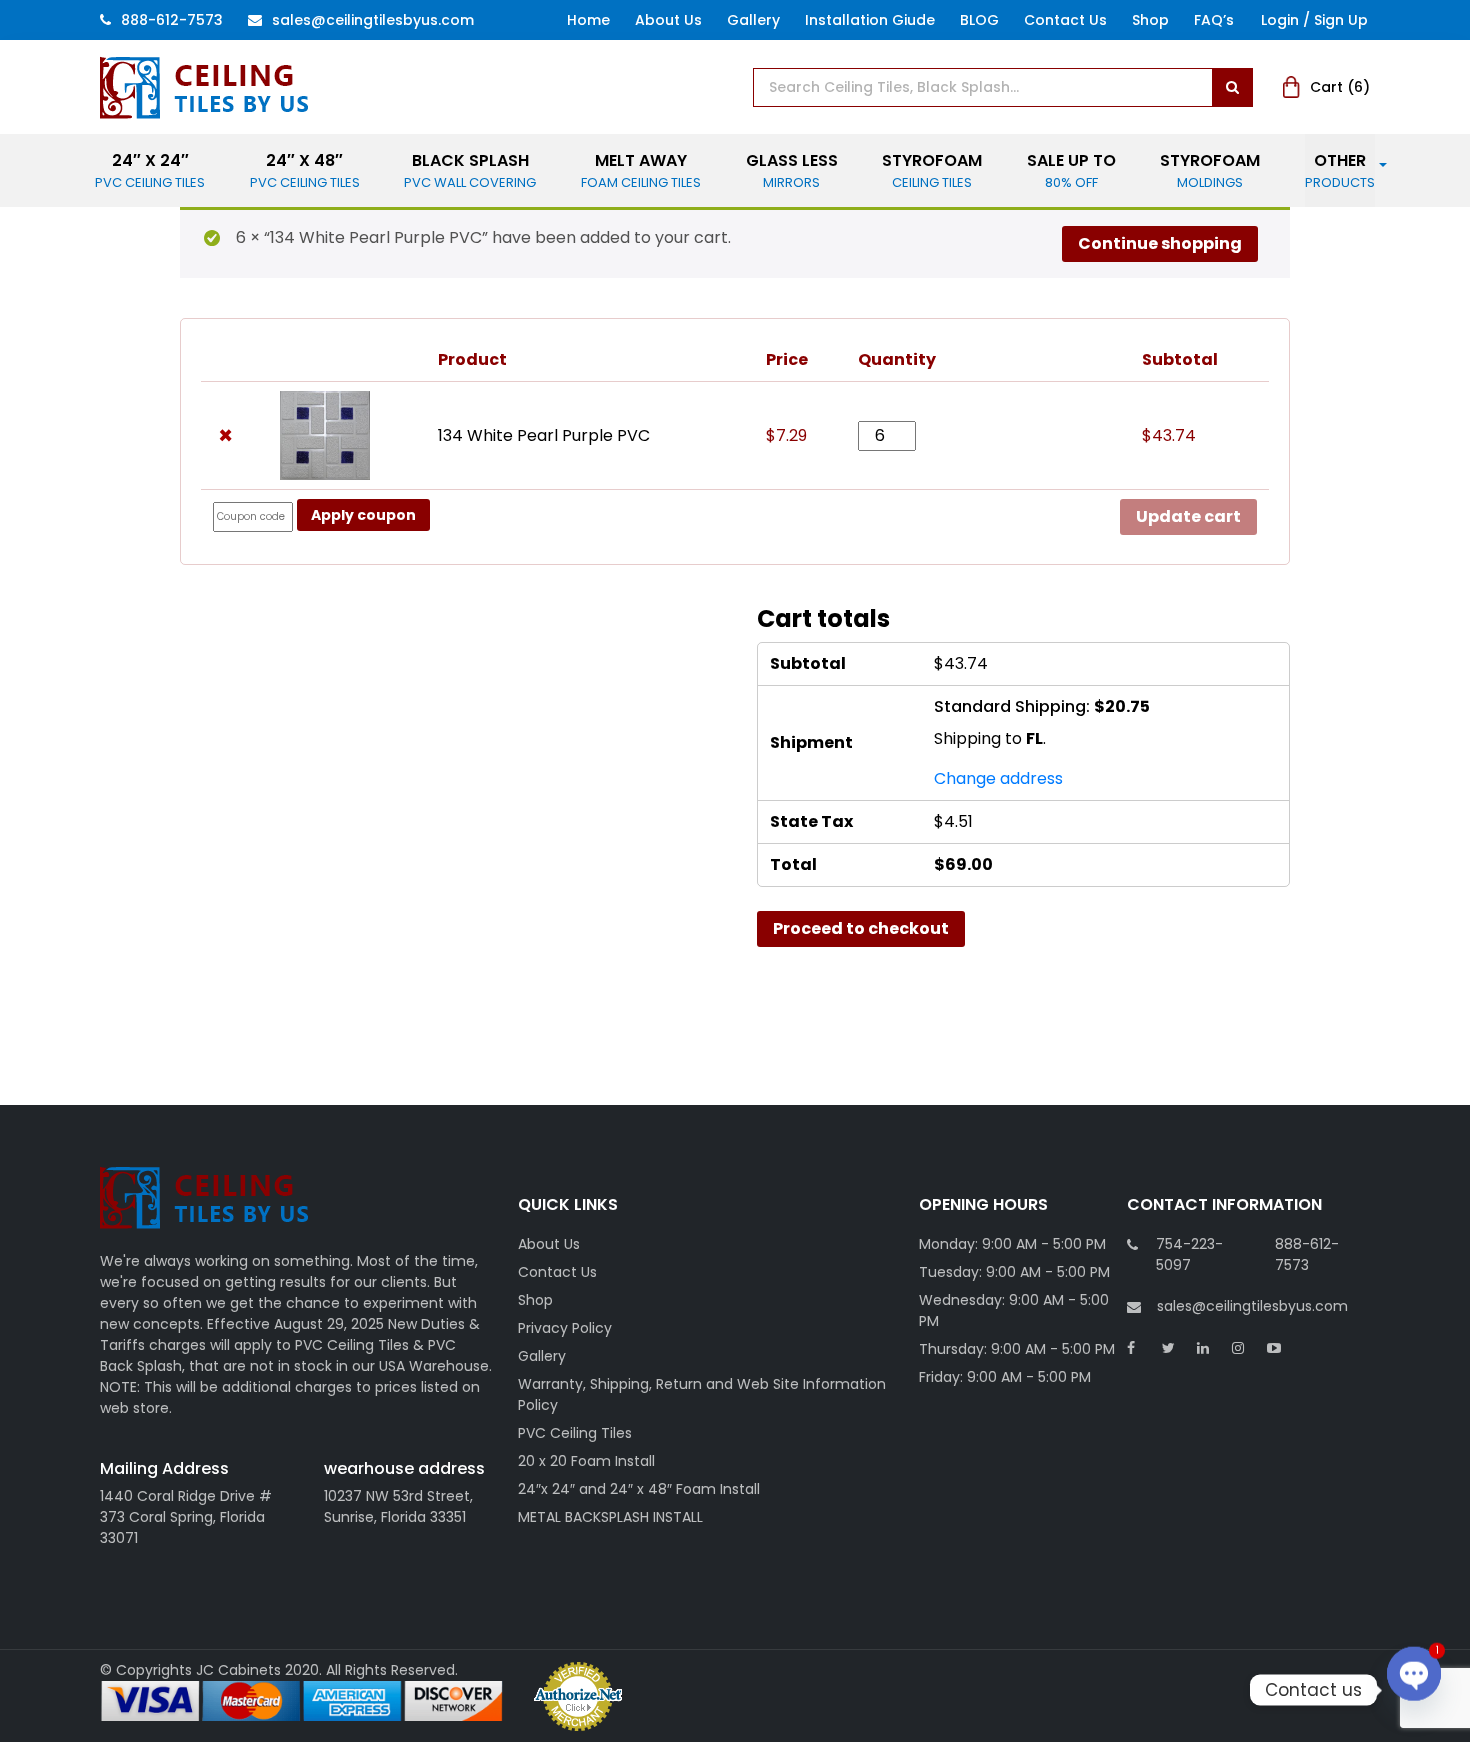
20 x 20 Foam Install (586, 1461)
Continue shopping (1160, 243)
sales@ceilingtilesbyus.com (1252, 1306)
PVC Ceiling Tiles (575, 1433)
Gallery (753, 20)
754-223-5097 (1189, 1254)
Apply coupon (363, 515)
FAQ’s (1214, 20)
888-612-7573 (172, 20)
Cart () (1340, 87)
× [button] (225, 436)
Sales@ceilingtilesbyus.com (373, 20)
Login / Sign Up (1314, 20)
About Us (668, 20)
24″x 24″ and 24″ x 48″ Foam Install (639, 1489)
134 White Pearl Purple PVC (544, 435)
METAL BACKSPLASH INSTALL (610, 1517)
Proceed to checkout (861, 928)
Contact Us (1065, 20)
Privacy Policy (565, 1328)
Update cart (1188, 516)
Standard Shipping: (1042, 706)
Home (588, 20)
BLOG (979, 20)
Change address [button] (998, 778)
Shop (1150, 20)
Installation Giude (870, 20)
